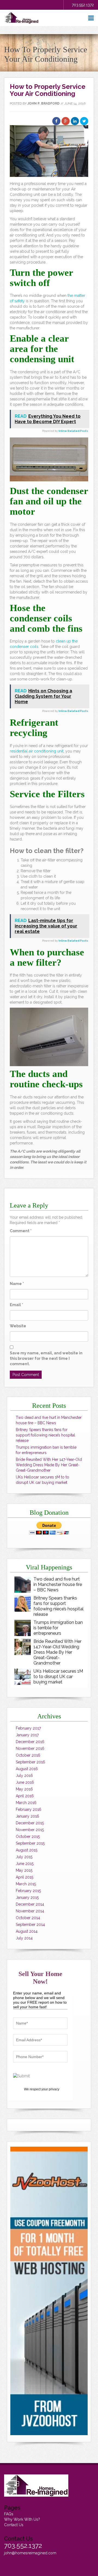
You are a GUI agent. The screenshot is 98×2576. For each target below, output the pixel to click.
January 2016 (27, 1816)
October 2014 (28, 1918)
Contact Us (14, 2525)
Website (18, 1326)
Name (17, 1284)
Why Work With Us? (22, 2519)
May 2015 (24, 1870)
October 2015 (28, 1837)
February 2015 (28, 1891)
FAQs (9, 2514)
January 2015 (27, 1897)
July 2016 (24, 1776)
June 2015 (25, 1864)
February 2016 (29, 1809)
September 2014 (30, 1925)
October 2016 (28, 1755)
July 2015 (24, 1857)
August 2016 (27, 1769)
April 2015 (24, 1877)
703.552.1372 (83, 5)
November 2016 (30, 1748)
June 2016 (25, 1782)
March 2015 (26, 1884)
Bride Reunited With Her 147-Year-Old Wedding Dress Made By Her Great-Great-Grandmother (49, 1465)
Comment (21, 1231)
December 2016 (30, 1742)
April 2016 (25, 1796)
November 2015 (30, 1830)
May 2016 (24, 1789)
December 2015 (30, 1823)
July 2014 (24, 1938)
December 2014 (30, 1904)
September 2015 (30, 1843)
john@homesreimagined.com (30, 2553)
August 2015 (27, 1850)
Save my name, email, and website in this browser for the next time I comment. (46, 1358)
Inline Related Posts (73, 431)
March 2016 (26, 1803)
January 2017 (27, 1735)
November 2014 (30, 1911)
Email (16, 1305)
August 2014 (27, 1931)
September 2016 (30, 1762)
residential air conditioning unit (37, 751)
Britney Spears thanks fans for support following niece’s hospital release (45, 1435)
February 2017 (28, 1728)
